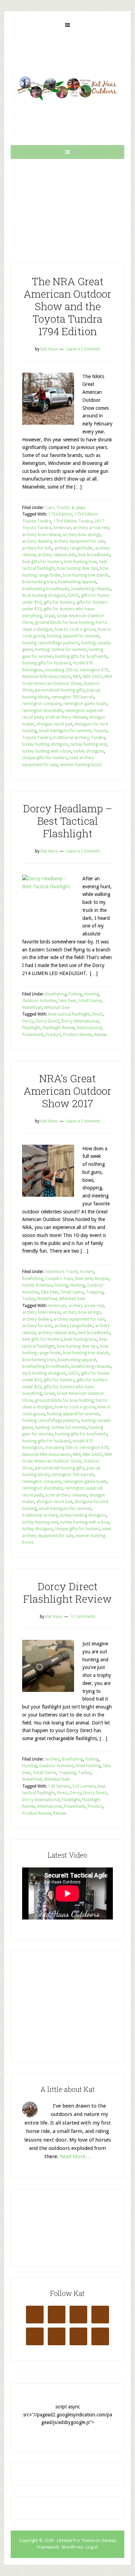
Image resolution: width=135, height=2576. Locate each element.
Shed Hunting (88, 1766)
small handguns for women (65, 731)
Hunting (92, 994)
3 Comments (83, 1617)
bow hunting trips (39, 582)
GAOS (73, 595)
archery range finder (74, 548)
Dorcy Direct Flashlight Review (67, 1592)
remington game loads (85, 704)
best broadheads (94, 555)
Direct (97, 1014)
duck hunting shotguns (44, 595)
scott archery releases (66, 717)
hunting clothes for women (61, 650)
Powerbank (33, 1035)
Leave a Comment (83, 349)
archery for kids (37, 548)
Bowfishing (56, 994)
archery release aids (57, 555)
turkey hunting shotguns (45, 744)
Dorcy (28, 1021)
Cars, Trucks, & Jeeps (65, 508)
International (89, 1028)
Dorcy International (80, 1021)
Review (101, 1035)
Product (53, 1035)
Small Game (90, 1001)
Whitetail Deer (57, 1008)
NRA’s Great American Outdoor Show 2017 (67, 1091)
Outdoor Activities (39, 1001)
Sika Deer (67, 1001)
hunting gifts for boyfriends (81, 656)
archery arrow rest (91, 528)
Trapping (95, 1292)
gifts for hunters (59, 602)
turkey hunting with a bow (47, 751)
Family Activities (37, 1285)
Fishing (75, 994)
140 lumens (59, 1786)
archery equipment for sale (79, 541)
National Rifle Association (47, 677)
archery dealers (37, 541)
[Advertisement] (67, 206)
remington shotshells (42, 711)
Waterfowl (32, 1008)
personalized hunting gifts (60, 690)
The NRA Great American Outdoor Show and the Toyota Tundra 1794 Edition (67, 306)
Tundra (98, 738)
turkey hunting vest (89, 744)
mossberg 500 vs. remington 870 (77, 670)
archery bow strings (82, 535)
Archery (87, 1272)
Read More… (75, 2156)
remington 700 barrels (73, 697)
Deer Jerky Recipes (92, 1279)
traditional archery (71, 738)
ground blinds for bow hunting (64, 622)
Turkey (29, 1299)
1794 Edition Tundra (73, 521)
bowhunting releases (91, 589)
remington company (42, 704)
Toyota (100, 731)
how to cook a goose (75, 629)
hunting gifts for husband (46, 663)
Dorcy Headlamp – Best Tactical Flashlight (67, 821)
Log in (92, 2547)
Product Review (78, 1035)
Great (49, 616)
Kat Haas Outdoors (67, 88)
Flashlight (31, 1028)
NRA (77, 677)
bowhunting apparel (77, 582)
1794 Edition (60, 514)
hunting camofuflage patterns (51, 643)
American (62, 528)
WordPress (73, 2547)
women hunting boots (81, 765)
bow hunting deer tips (77, 568)
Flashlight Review (59, 1028)
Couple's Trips (59, 1279)
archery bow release (41, 535)
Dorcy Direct (47, 1021)
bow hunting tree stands (86, 575)
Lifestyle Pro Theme (75, 2541)
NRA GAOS (93, 677)
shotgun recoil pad (54, 724)
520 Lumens (84, 1786)
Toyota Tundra (37, 738)
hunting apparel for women (73, 636)
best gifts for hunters (42, 562)
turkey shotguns (89, 751)
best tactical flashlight (69, 1014)
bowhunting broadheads (46, 589)
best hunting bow (80, 562)
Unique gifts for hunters (45, 758)
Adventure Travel (61, 1272)
